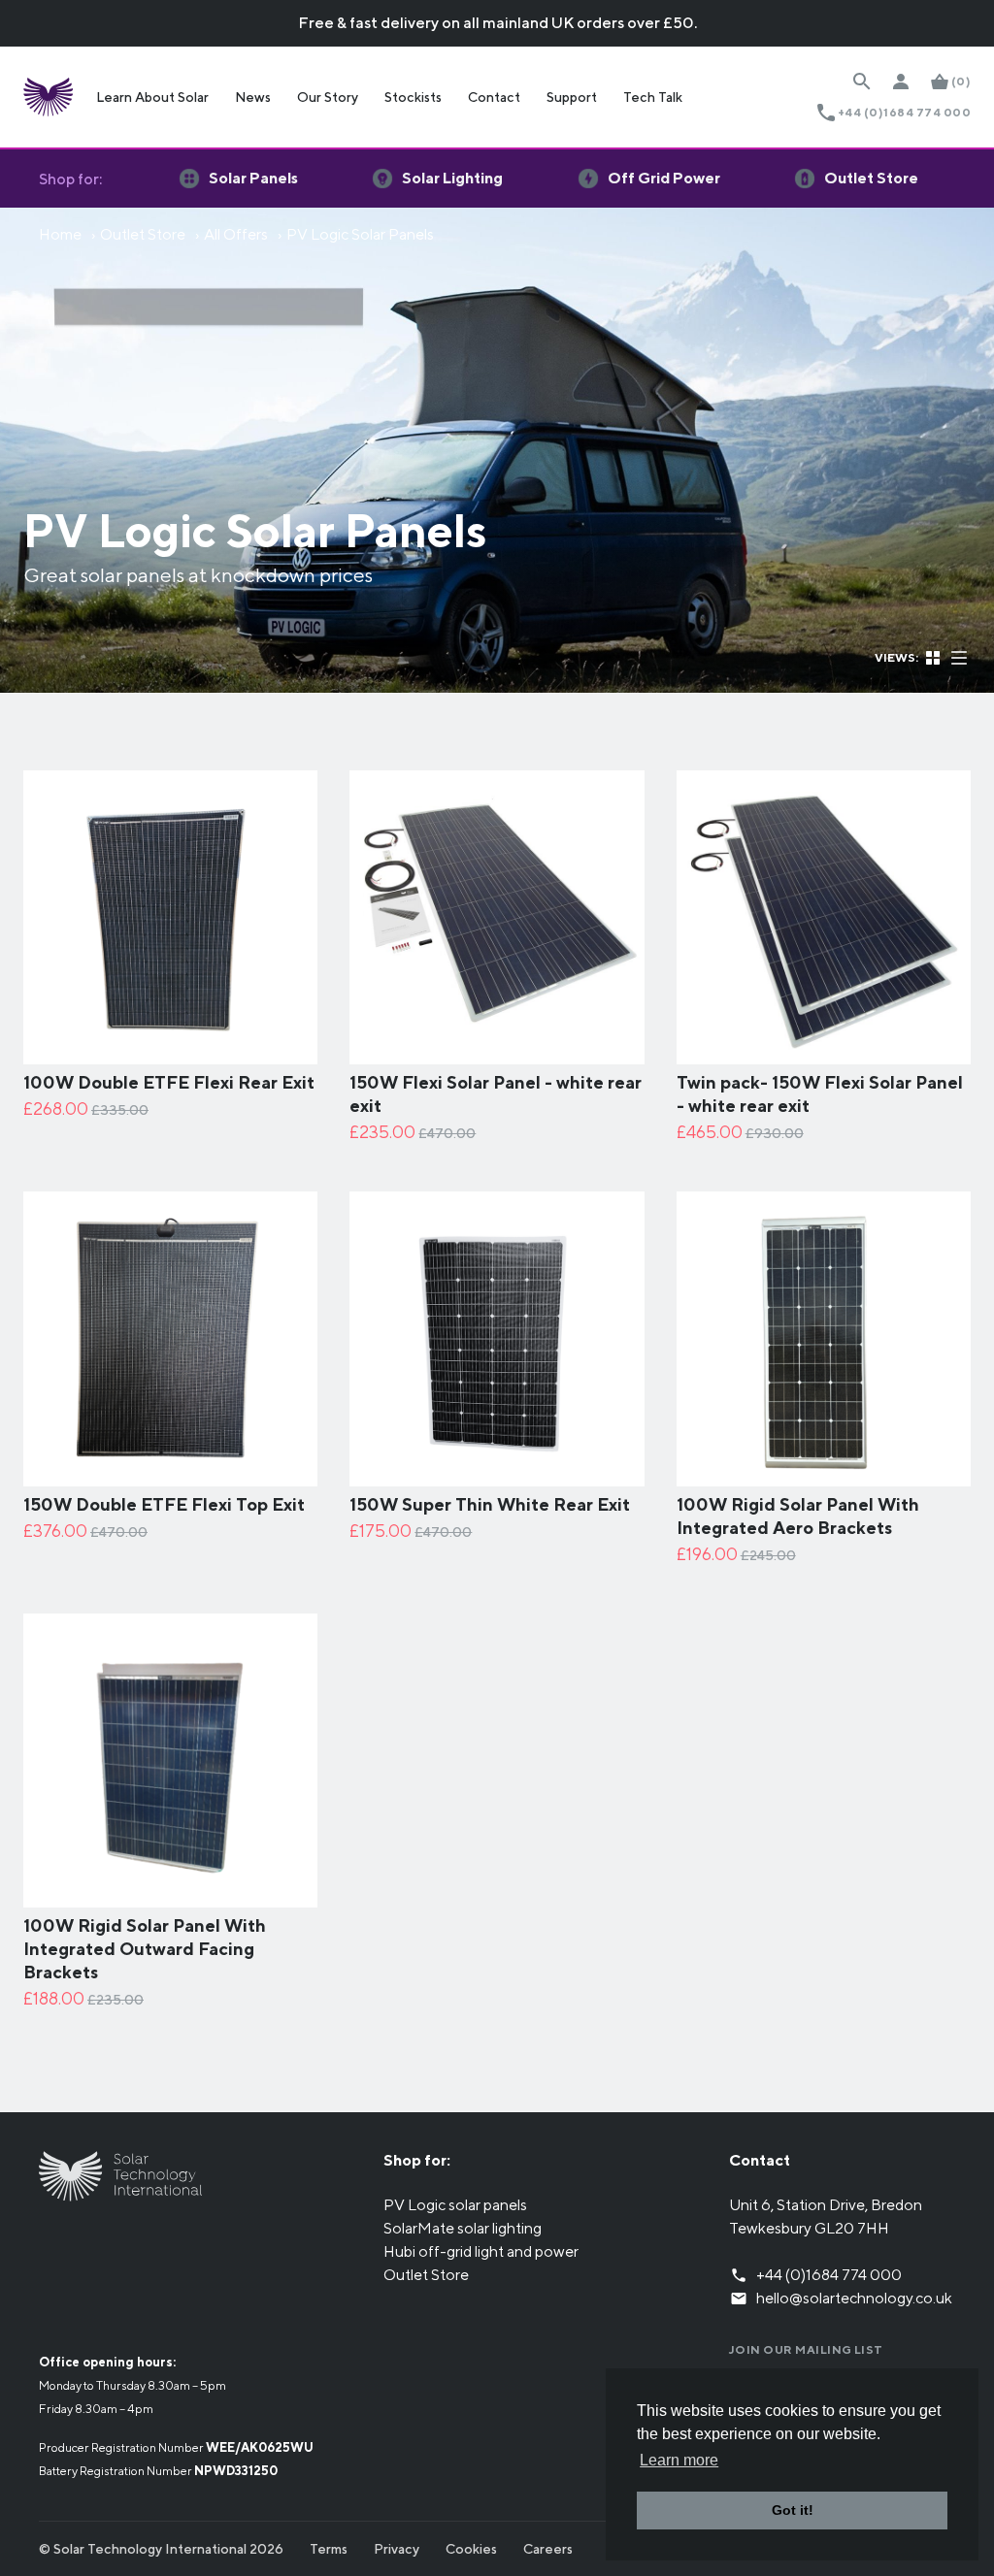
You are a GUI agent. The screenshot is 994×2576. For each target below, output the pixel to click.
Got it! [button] (793, 2510)
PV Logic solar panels (455, 2205)
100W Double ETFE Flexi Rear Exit (169, 1082)
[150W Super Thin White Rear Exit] (497, 1474)
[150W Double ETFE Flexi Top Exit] (170, 1474)
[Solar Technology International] (48, 97)
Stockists (413, 97)
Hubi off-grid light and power (481, 2251)
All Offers (236, 234)
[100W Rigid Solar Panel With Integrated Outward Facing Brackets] (170, 1895)
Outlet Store (143, 234)
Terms (329, 2549)
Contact (494, 97)
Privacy (397, 2549)
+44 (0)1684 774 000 (904, 112)
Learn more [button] (679, 2460)
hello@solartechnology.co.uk (854, 2298)
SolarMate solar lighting (463, 2228)
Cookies (471, 2549)
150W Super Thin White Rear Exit (490, 1504)
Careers (548, 2549)
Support (572, 97)
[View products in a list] (959, 656)
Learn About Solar (152, 97)
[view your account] (901, 82)
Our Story (328, 97)
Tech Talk (653, 97)
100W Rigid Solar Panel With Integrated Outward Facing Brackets (145, 1949)
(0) (961, 81)
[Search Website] (862, 82)
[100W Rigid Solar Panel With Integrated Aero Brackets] (824, 1474)
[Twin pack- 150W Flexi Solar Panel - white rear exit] (824, 1052)
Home (60, 234)
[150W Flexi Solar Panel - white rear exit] (497, 1052)
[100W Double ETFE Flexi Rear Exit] (170, 1052)
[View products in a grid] (934, 656)
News (253, 97)
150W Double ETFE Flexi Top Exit (164, 1504)
